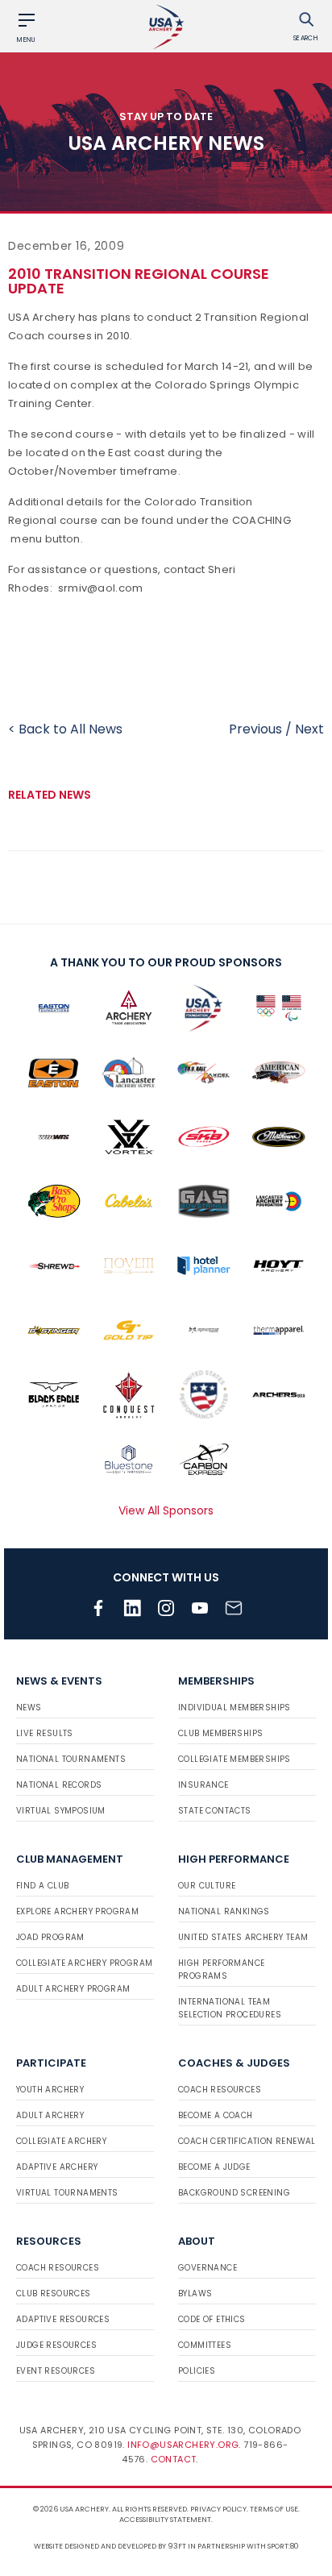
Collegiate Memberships (234, 1759)
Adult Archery (50, 2115)
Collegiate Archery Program (84, 1963)
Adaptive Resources (63, 2319)
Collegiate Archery (61, 2141)
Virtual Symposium (61, 1811)
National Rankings (224, 1911)
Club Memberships (220, 1733)
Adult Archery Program (73, 1989)
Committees (205, 2345)
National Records (59, 1785)
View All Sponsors (166, 1510)
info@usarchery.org (183, 2445)
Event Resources (56, 2371)
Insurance (203, 1785)
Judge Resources (56, 2345)
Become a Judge (214, 2167)
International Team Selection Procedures (230, 2008)
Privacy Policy (218, 2509)
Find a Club (42, 1886)
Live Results (45, 1733)
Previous (255, 729)
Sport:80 (283, 2546)
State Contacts (215, 1811)
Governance (207, 2268)
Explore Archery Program (77, 1911)
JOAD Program (50, 1937)
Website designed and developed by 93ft (110, 2546)
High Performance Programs (221, 1969)
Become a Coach (216, 2115)
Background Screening (234, 2193)
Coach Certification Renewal (247, 2141)
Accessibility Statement (165, 2520)
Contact (174, 2459)
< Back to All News (65, 729)
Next (309, 729)
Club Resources (54, 2293)
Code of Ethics (212, 2319)
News (29, 1708)
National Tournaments (71, 1759)
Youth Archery (50, 2090)
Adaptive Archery (57, 2167)
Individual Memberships (234, 1708)
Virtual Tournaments (67, 2193)
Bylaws (195, 2293)
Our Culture (207, 1886)
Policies (197, 2371)
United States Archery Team (243, 1937)
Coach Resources (220, 2090)
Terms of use (274, 2509)
